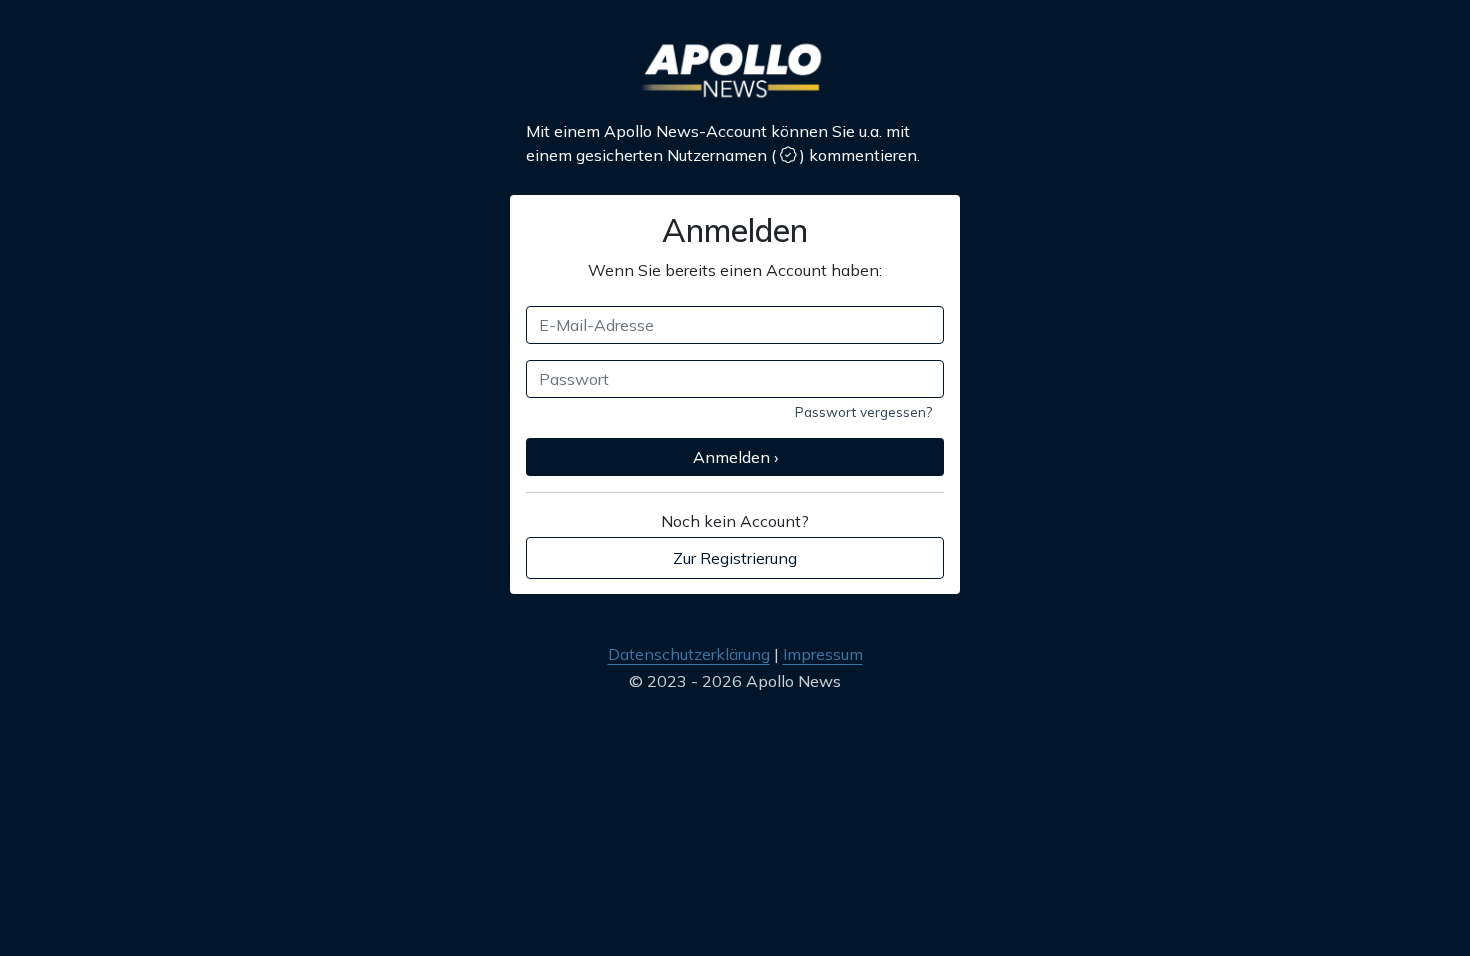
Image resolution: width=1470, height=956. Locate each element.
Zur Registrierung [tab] (735, 558)
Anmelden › (735, 457)
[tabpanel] (735, 372)
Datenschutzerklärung (689, 654)
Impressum (823, 654)
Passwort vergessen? (863, 411)
